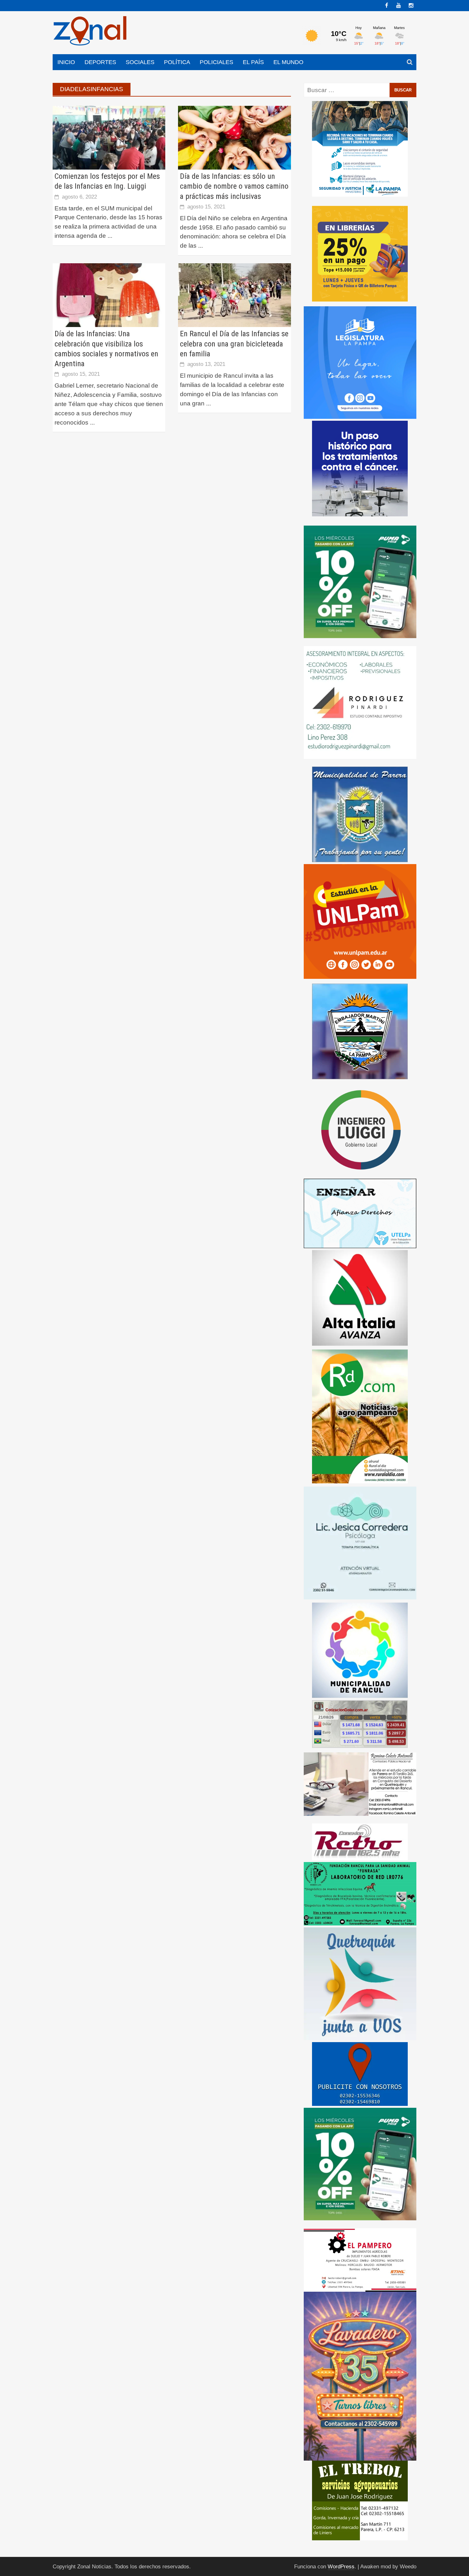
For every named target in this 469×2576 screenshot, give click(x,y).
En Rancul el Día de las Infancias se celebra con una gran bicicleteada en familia (234, 344)
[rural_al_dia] (360, 1416)
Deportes (100, 62)
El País (253, 62)
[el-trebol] (360, 2500)
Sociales (140, 62)
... (110, 236)
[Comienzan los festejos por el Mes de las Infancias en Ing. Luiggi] (109, 137)
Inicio (66, 62)
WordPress (341, 2567)
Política (177, 62)
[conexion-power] (360, 1841)
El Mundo (288, 62)
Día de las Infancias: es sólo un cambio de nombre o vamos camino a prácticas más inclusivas (234, 186)
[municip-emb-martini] (360, 1031)
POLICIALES (216, 62)
